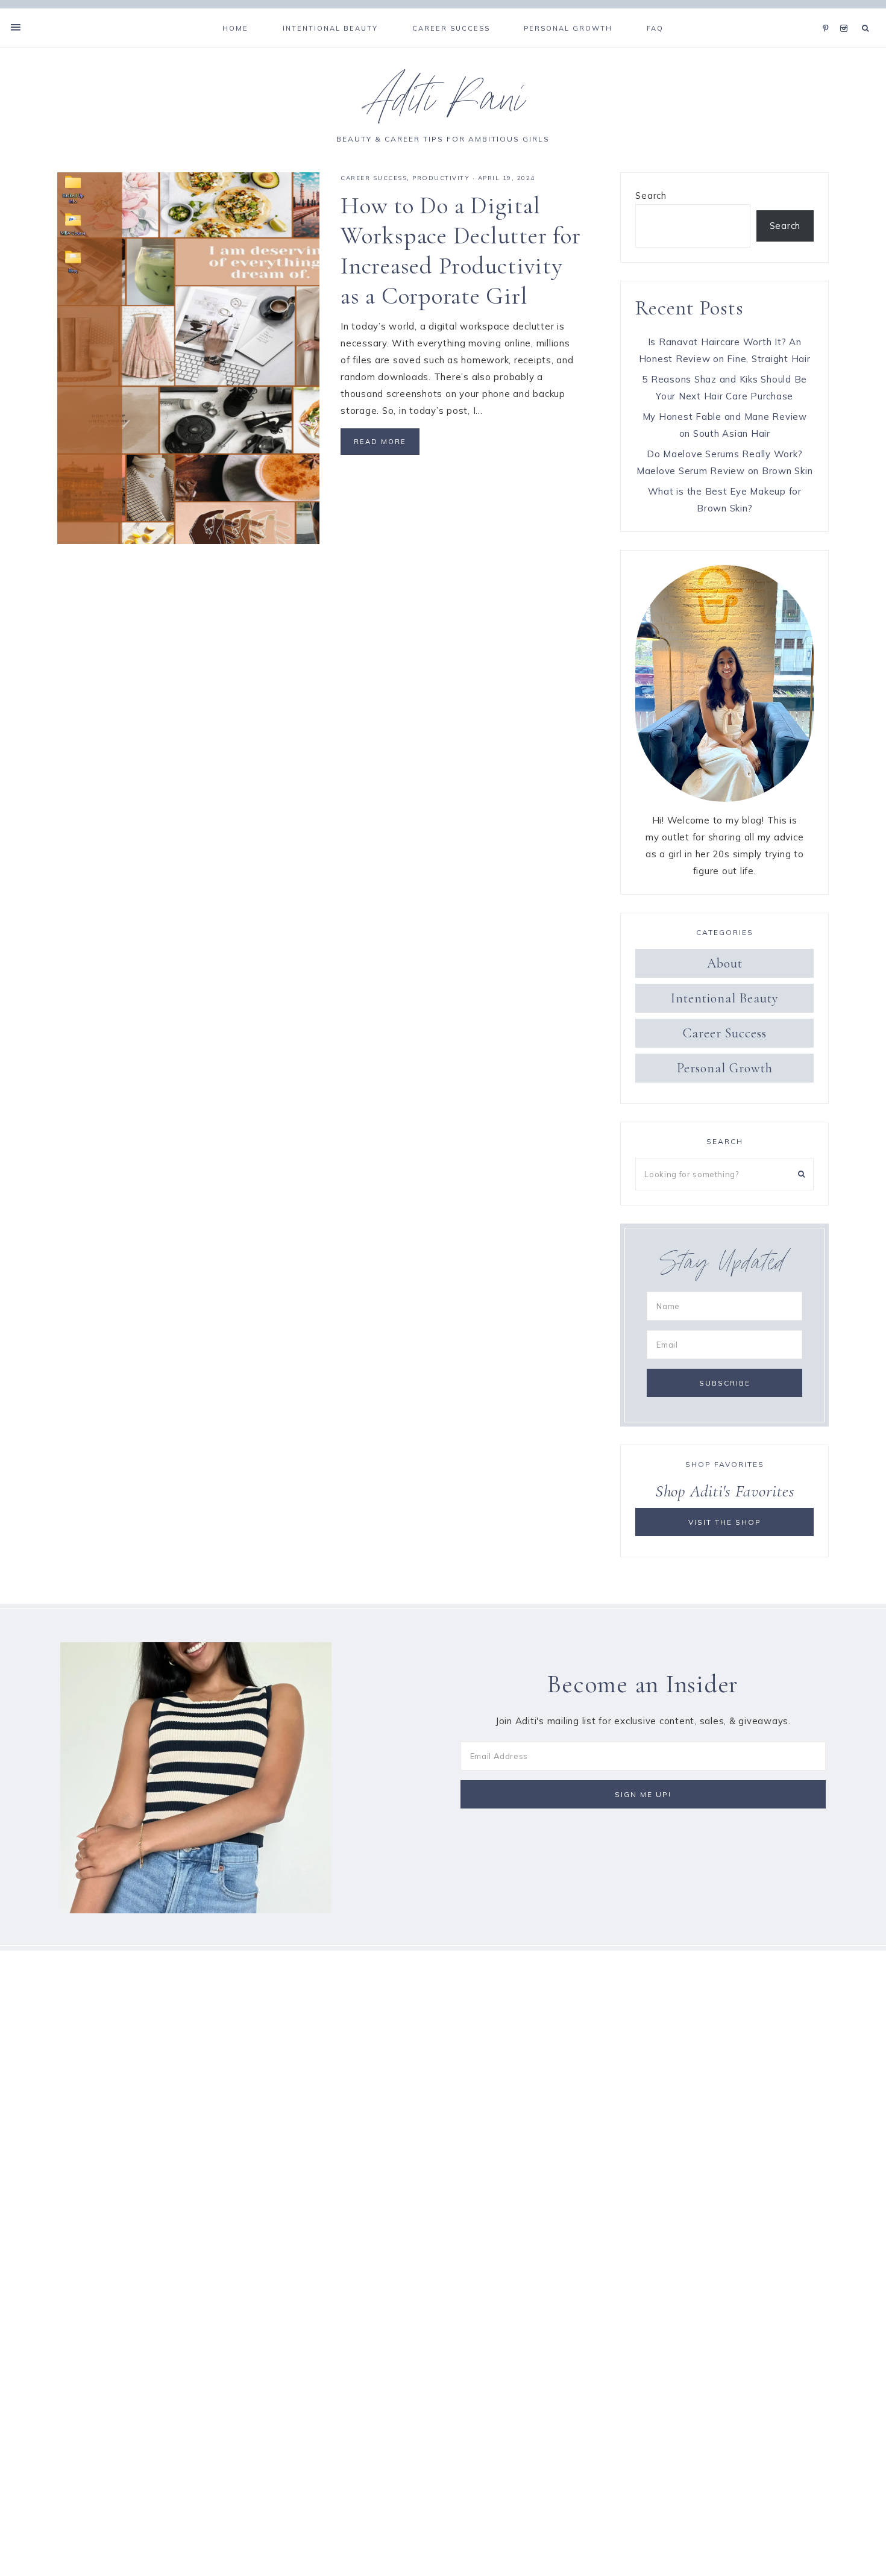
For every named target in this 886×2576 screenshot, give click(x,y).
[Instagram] (846, 13)
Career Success (374, 178)
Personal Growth (725, 1068)
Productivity (441, 178)
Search (651, 195)
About (725, 963)
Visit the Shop (725, 1522)
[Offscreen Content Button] (16, 27)
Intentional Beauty (725, 998)
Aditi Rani (443, 105)
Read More (380, 442)
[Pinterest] (828, 13)
